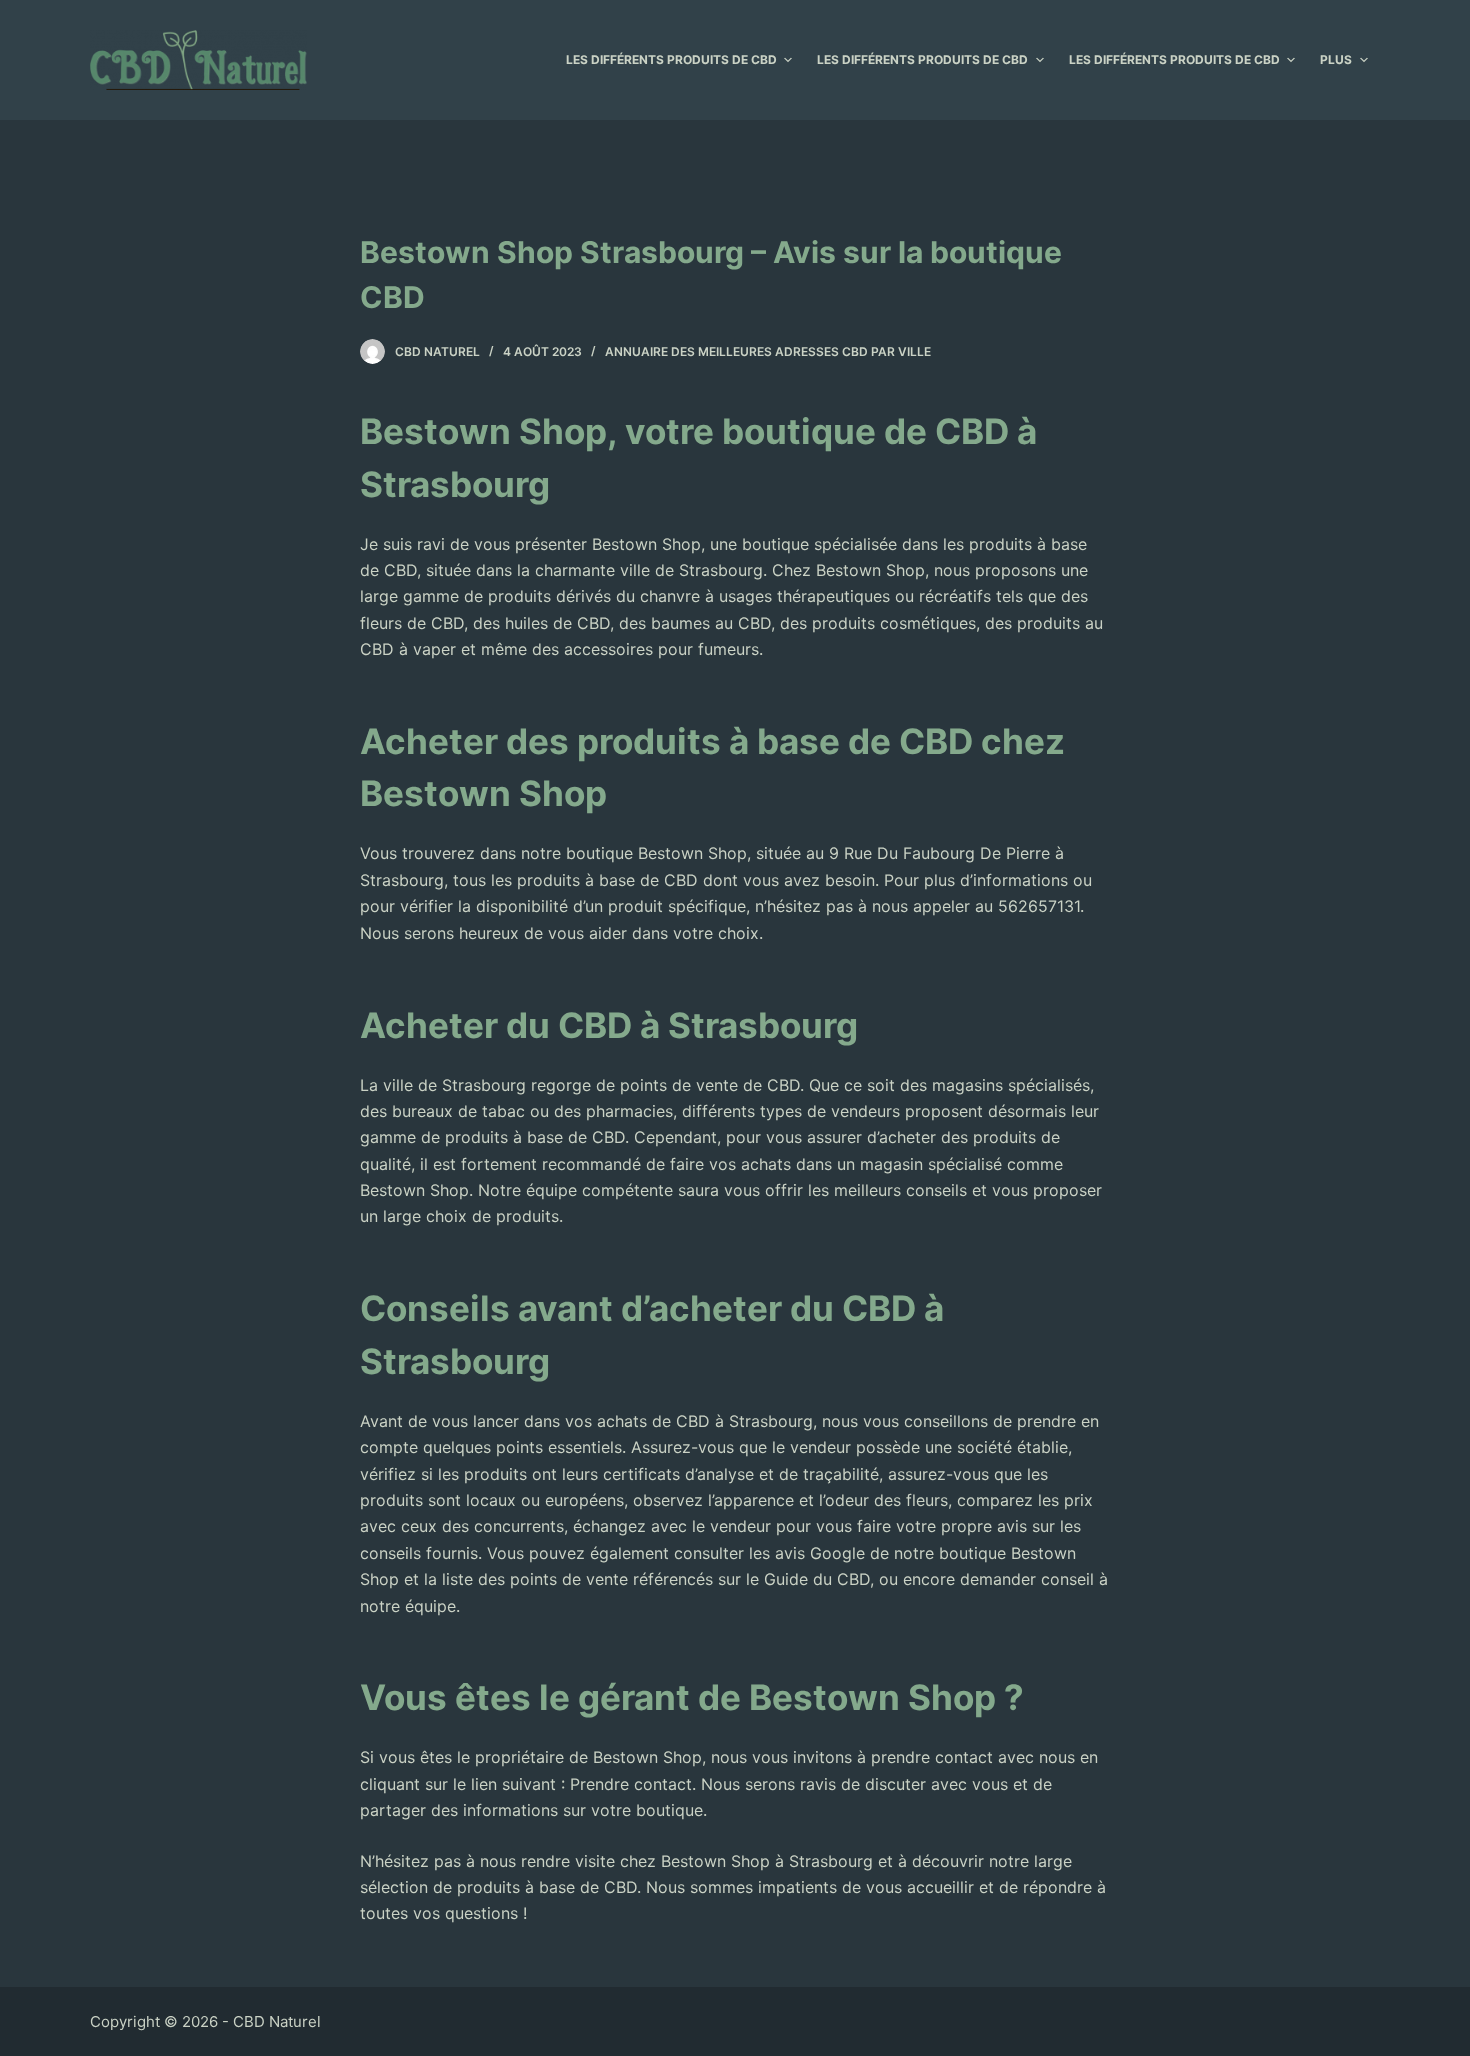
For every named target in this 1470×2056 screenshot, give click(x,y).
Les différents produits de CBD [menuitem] (671, 59)
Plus (1336, 59)
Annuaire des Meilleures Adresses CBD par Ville (768, 351)
